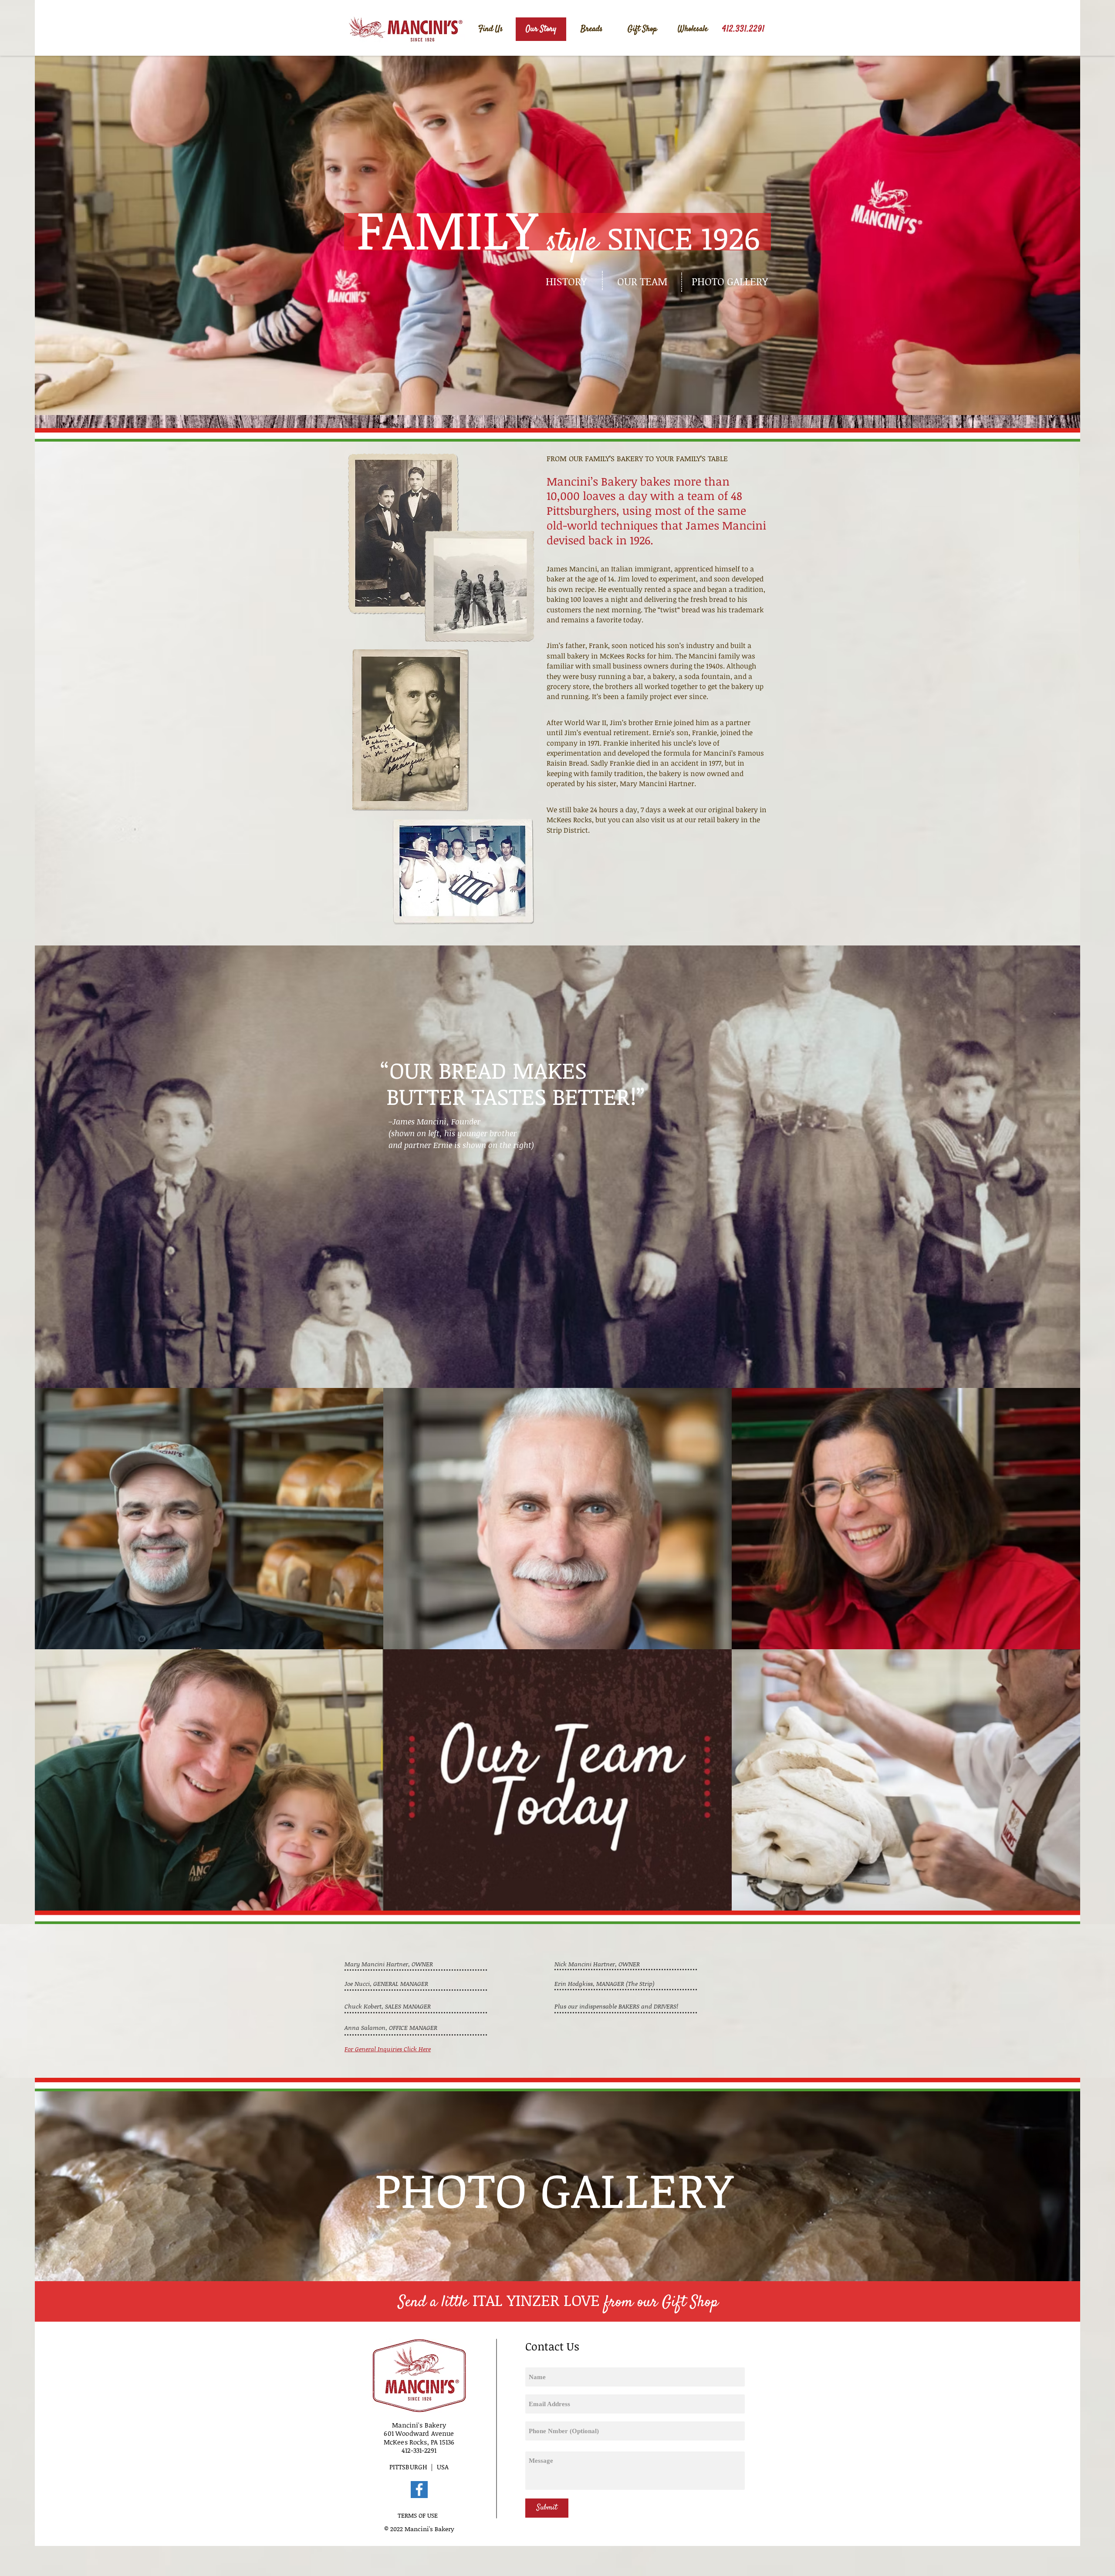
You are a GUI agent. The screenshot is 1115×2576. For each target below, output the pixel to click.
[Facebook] (419, 2490)
